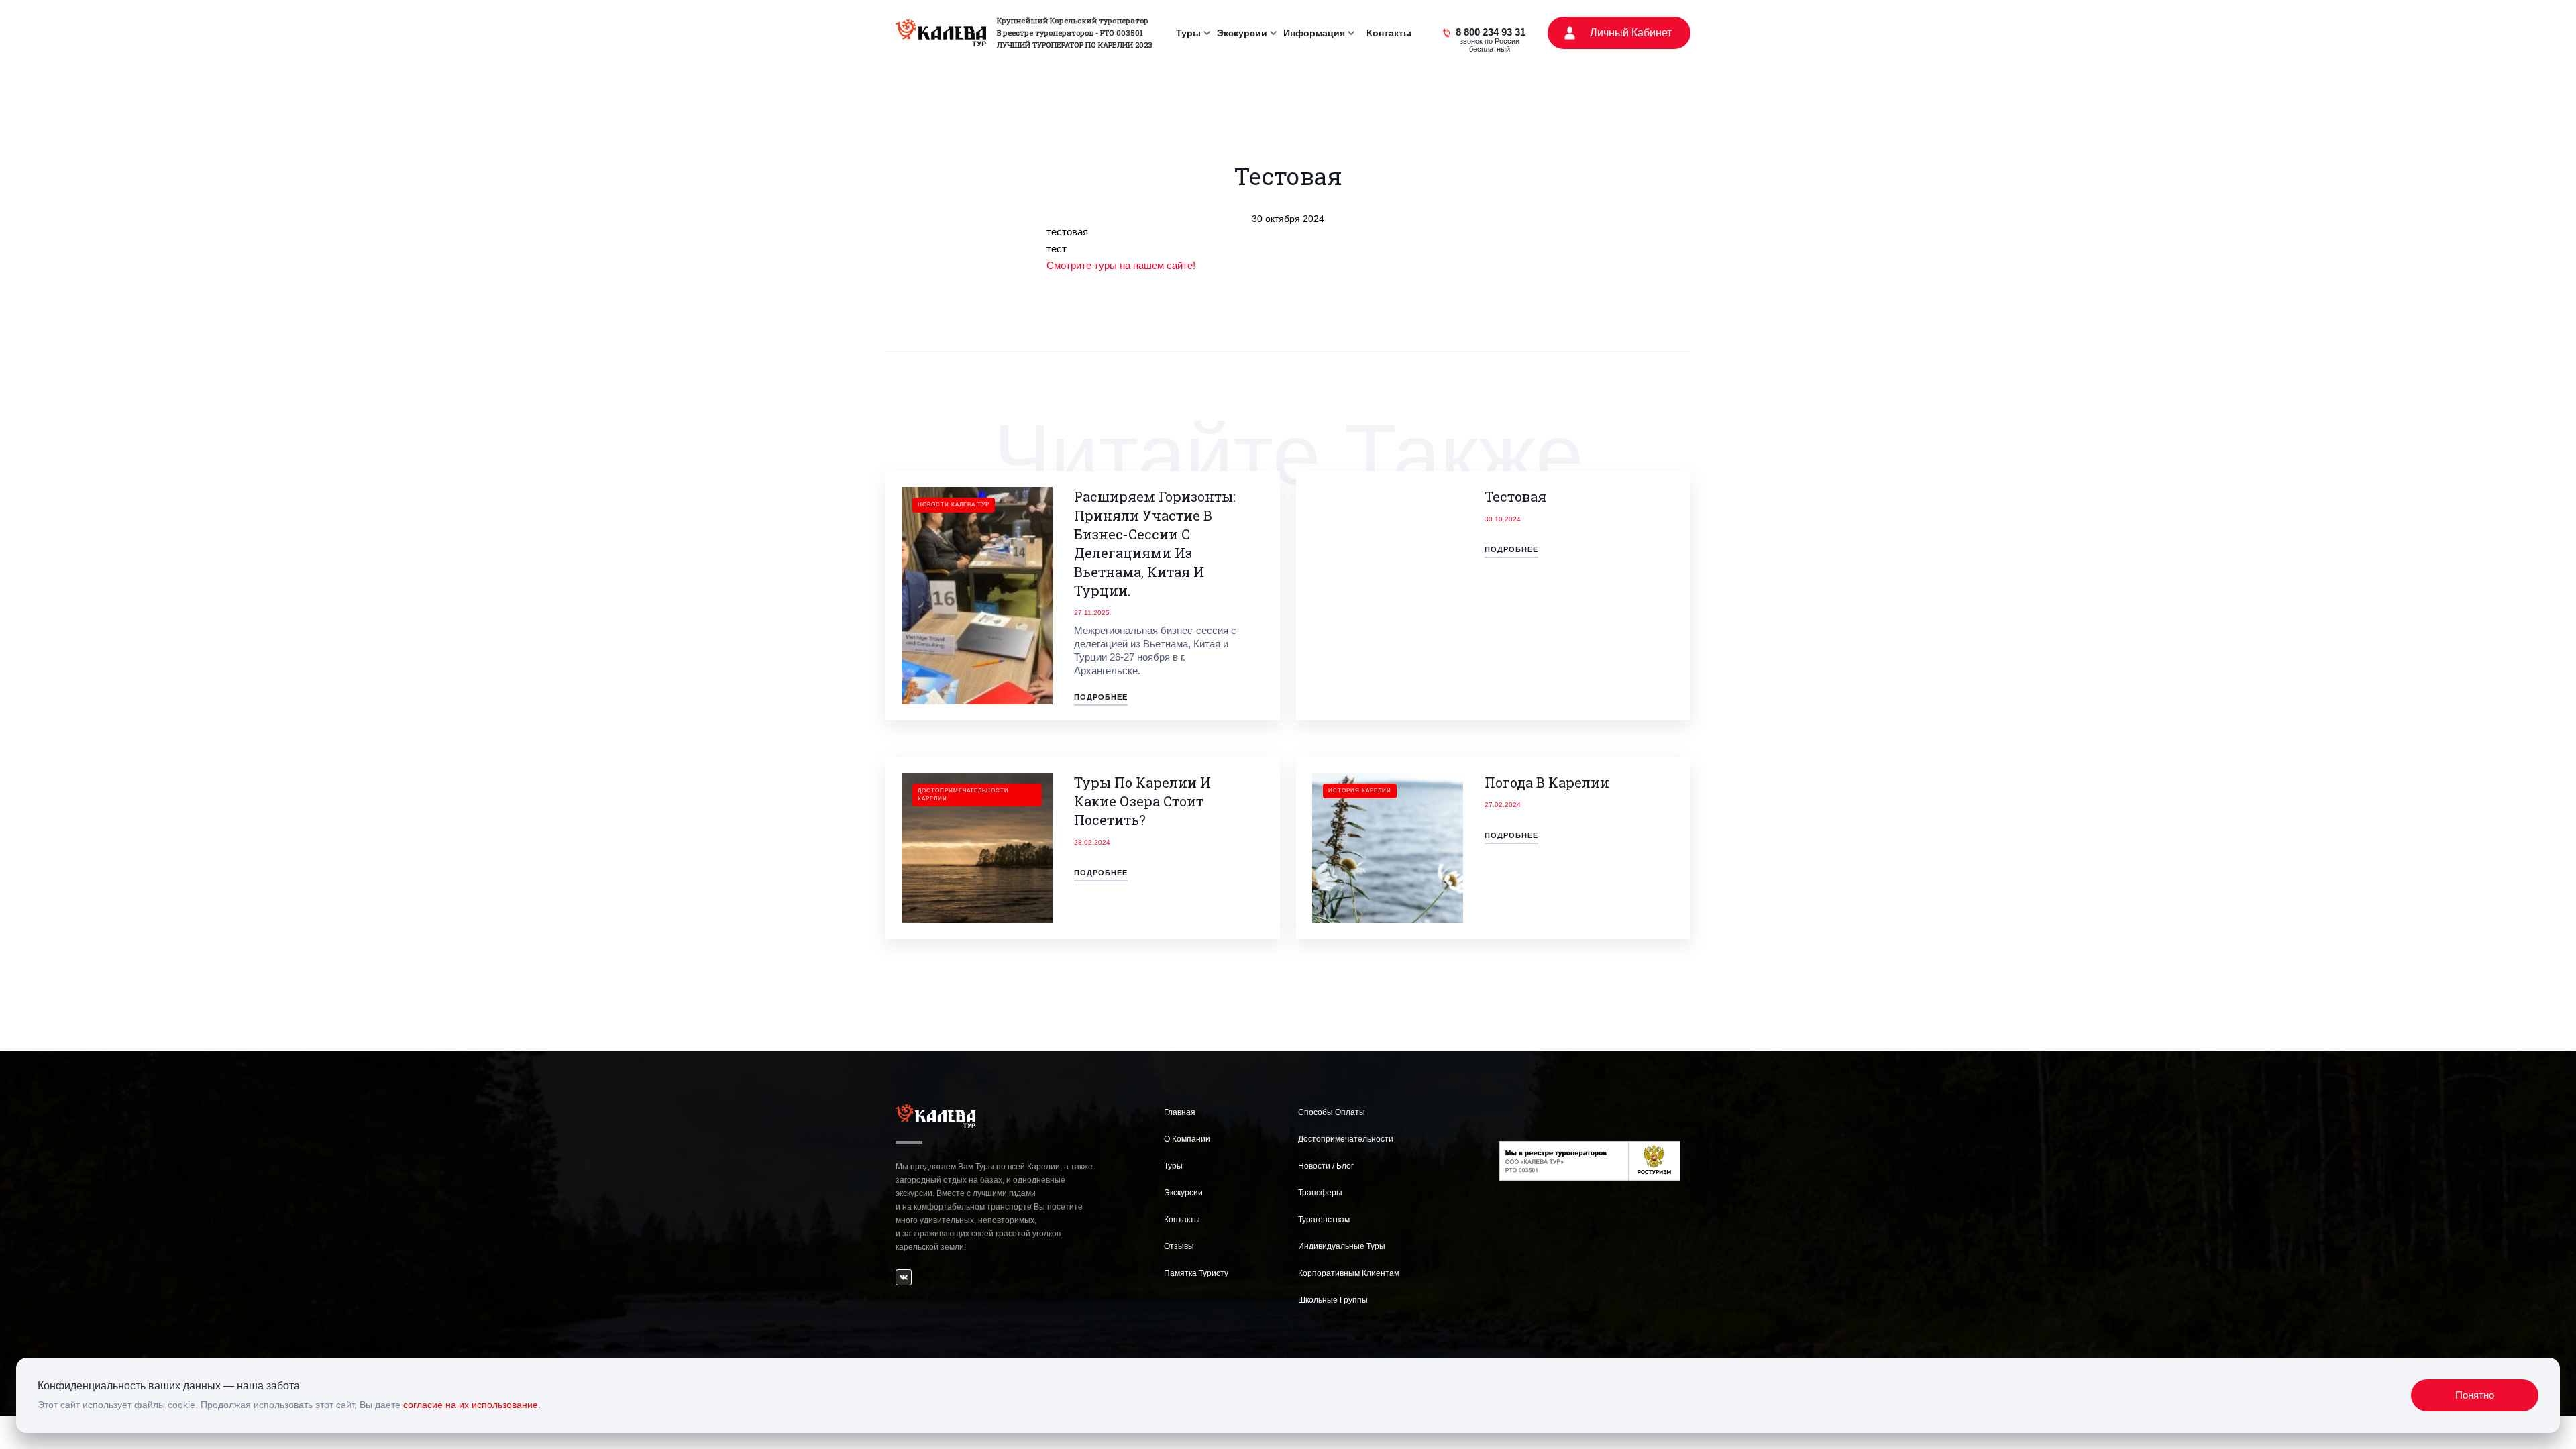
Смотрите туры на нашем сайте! (1121, 265)
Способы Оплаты (1332, 1112)
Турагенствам (1324, 1220)
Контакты (1389, 33)
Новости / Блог (1326, 1166)
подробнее (1101, 697)
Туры (1173, 1166)
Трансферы (1320, 1193)
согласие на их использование (471, 1405)
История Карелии (1360, 791)
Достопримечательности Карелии (963, 795)
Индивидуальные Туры (1342, 1246)
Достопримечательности (1346, 1139)
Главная (1180, 1112)
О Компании (1187, 1139)
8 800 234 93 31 (1491, 34)
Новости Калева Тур (954, 505)
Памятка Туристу (1196, 1273)
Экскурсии (1183, 1193)
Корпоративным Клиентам (1349, 1273)
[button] (1191, 33)
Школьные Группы (1333, 1300)
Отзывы (1179, 1246)
